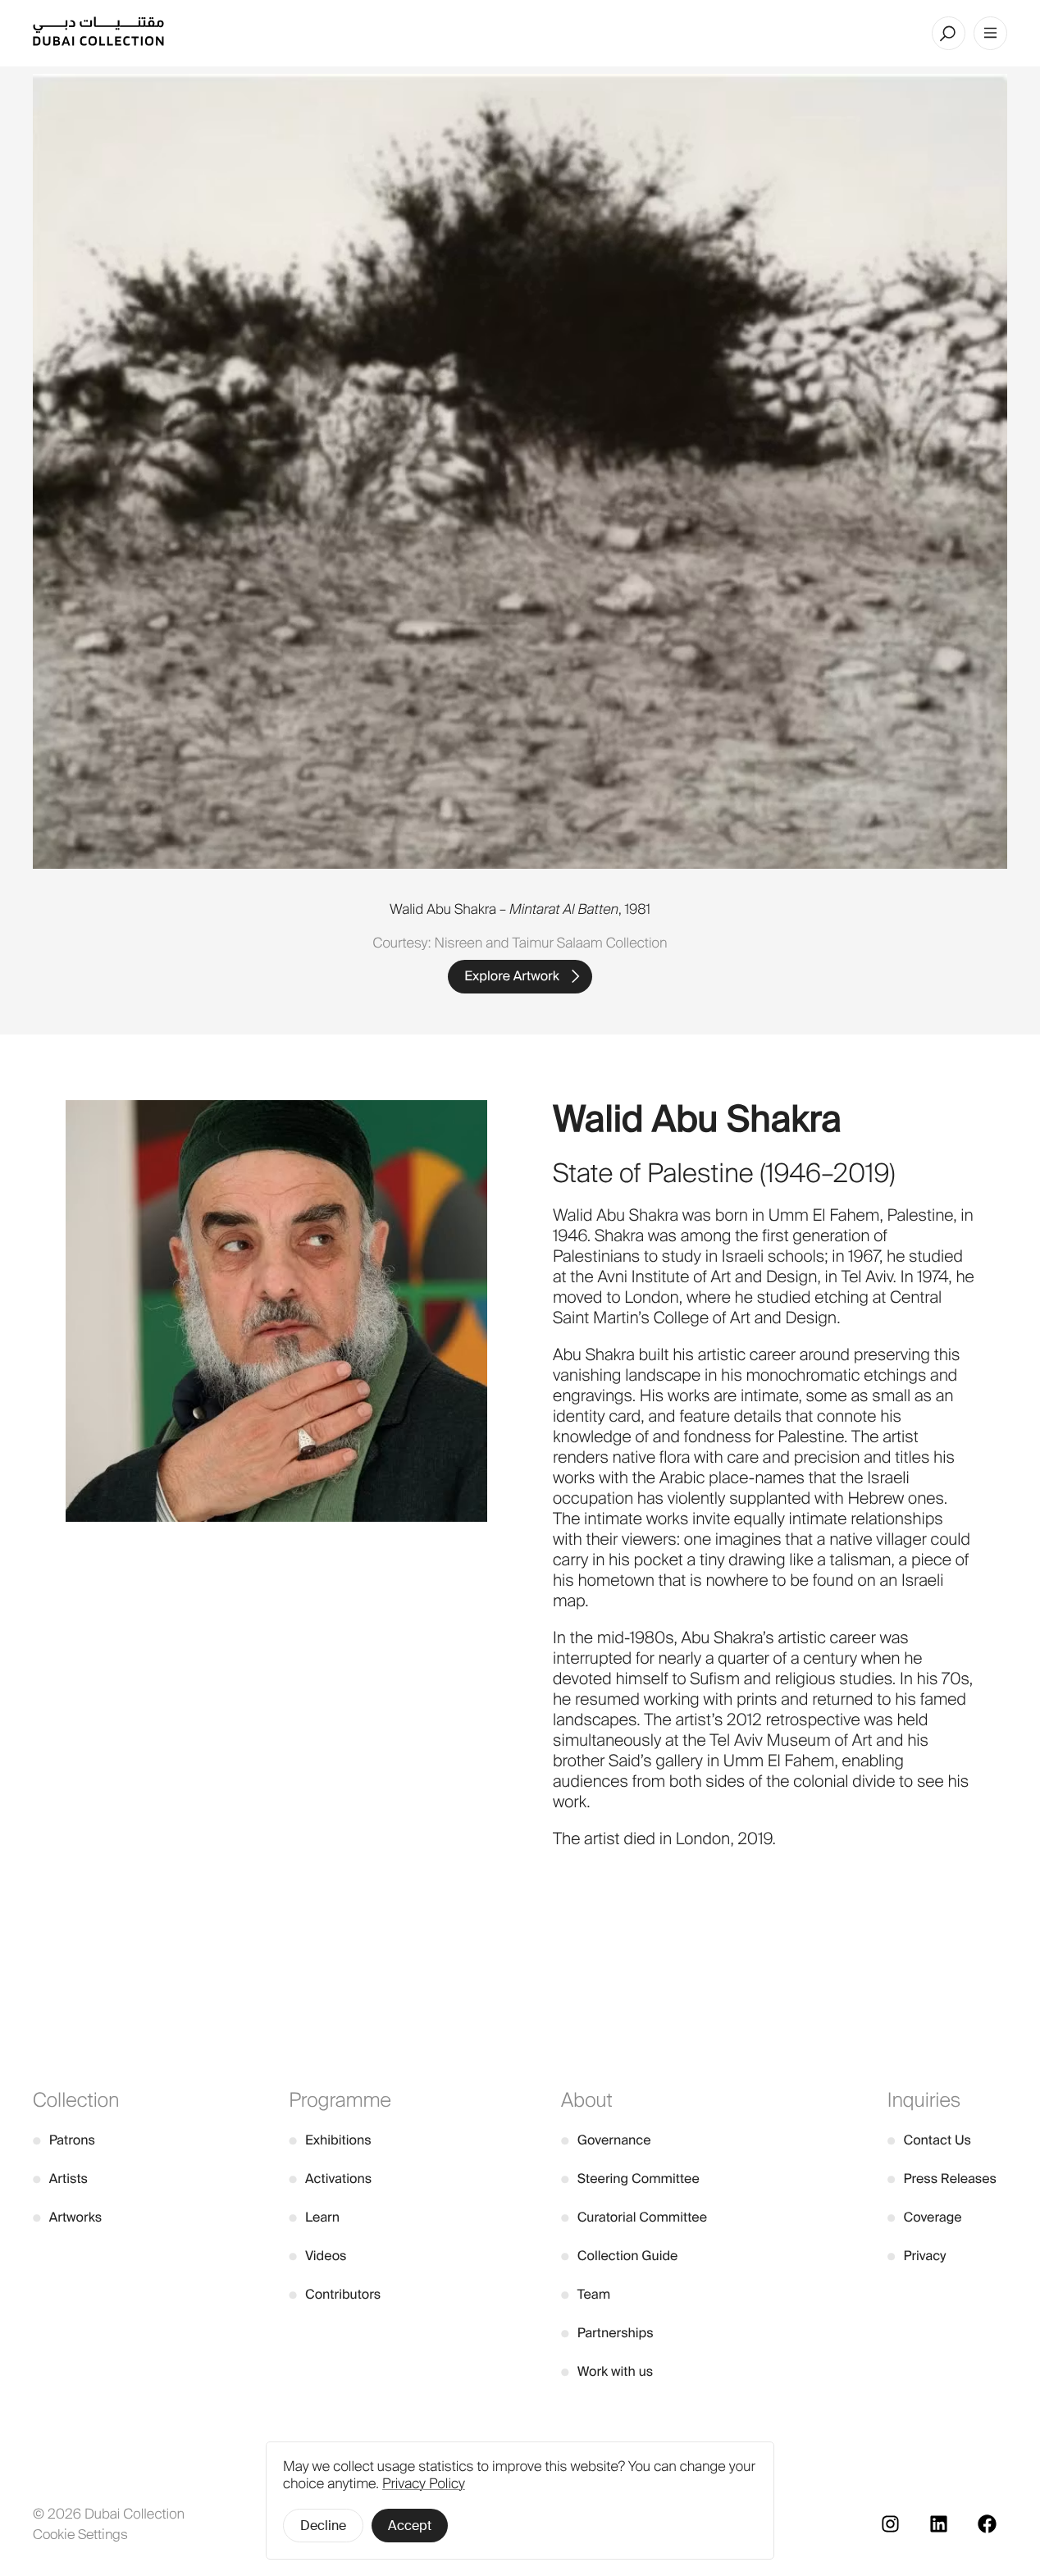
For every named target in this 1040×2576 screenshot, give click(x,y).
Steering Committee (630, 2179)
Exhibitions (330, 2140)
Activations (330, 2179)
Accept (410, 2526)
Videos (317, 2256)
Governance (606, 2140)
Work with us (607, 2371)
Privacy (917, 2256)
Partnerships (607, 2333)
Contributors (335, 2294)
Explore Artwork (512, 976)
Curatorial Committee (634, 2217)
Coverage (925, 2217)
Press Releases (942, 2179)
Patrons (64, 2140)
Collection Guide (619, 2256)
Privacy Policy (424, 2484)
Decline (323, 2526)
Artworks (67, 2217)
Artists (60, 2179)
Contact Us (929, 2140)
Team (586, 2294)
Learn (314, 2217)
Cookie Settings (80, 2534)
